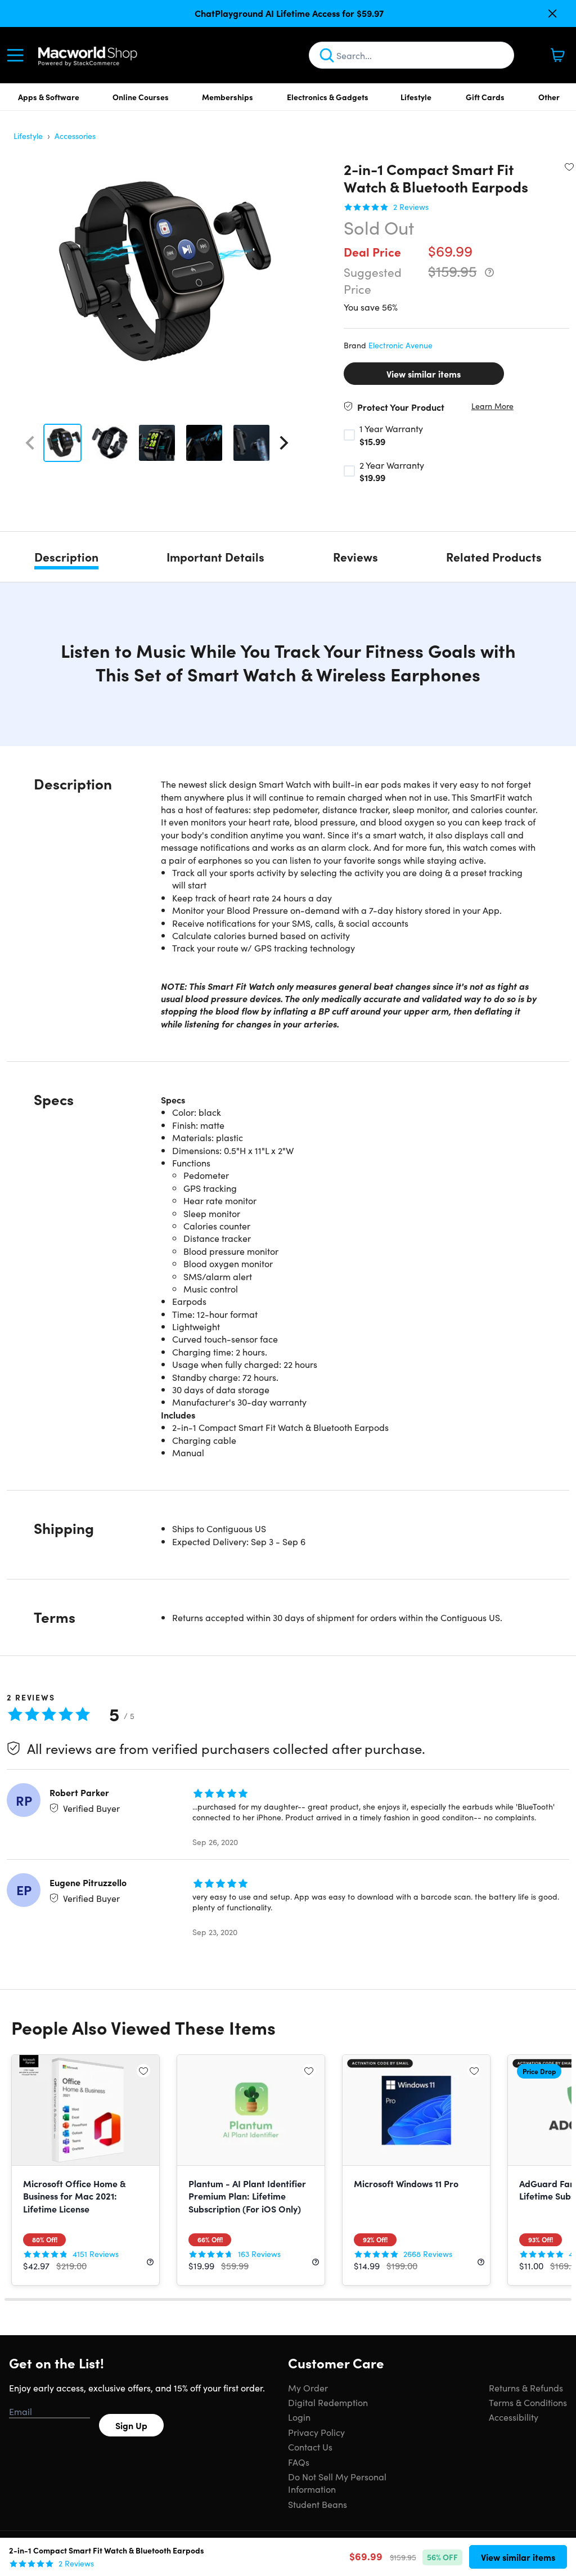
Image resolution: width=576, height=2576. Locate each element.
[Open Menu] (18, 55)
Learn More (492, 406)
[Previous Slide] (30, 443)
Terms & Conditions (528, 2402)
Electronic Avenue (400, 345)
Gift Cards (485, 97)
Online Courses (141, 97)
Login (299, 2417)
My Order (308, 2387)
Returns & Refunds (526, 2387)
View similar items (424, 374)
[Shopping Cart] (557, 55)
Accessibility (514, 2417)
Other (549, 97)
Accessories (75, 136)
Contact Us (310, 2447)
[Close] (552, 14)
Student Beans (318, 2504)
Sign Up (131, 2425)
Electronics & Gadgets (328, 97)
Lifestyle (416, 97)
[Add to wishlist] (569, 167)
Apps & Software (49, 97)
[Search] (327, 55)
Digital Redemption (328, 2402)
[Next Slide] (284, 443)
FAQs (299, 2462)
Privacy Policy (316, 2432)
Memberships (228, 97)
